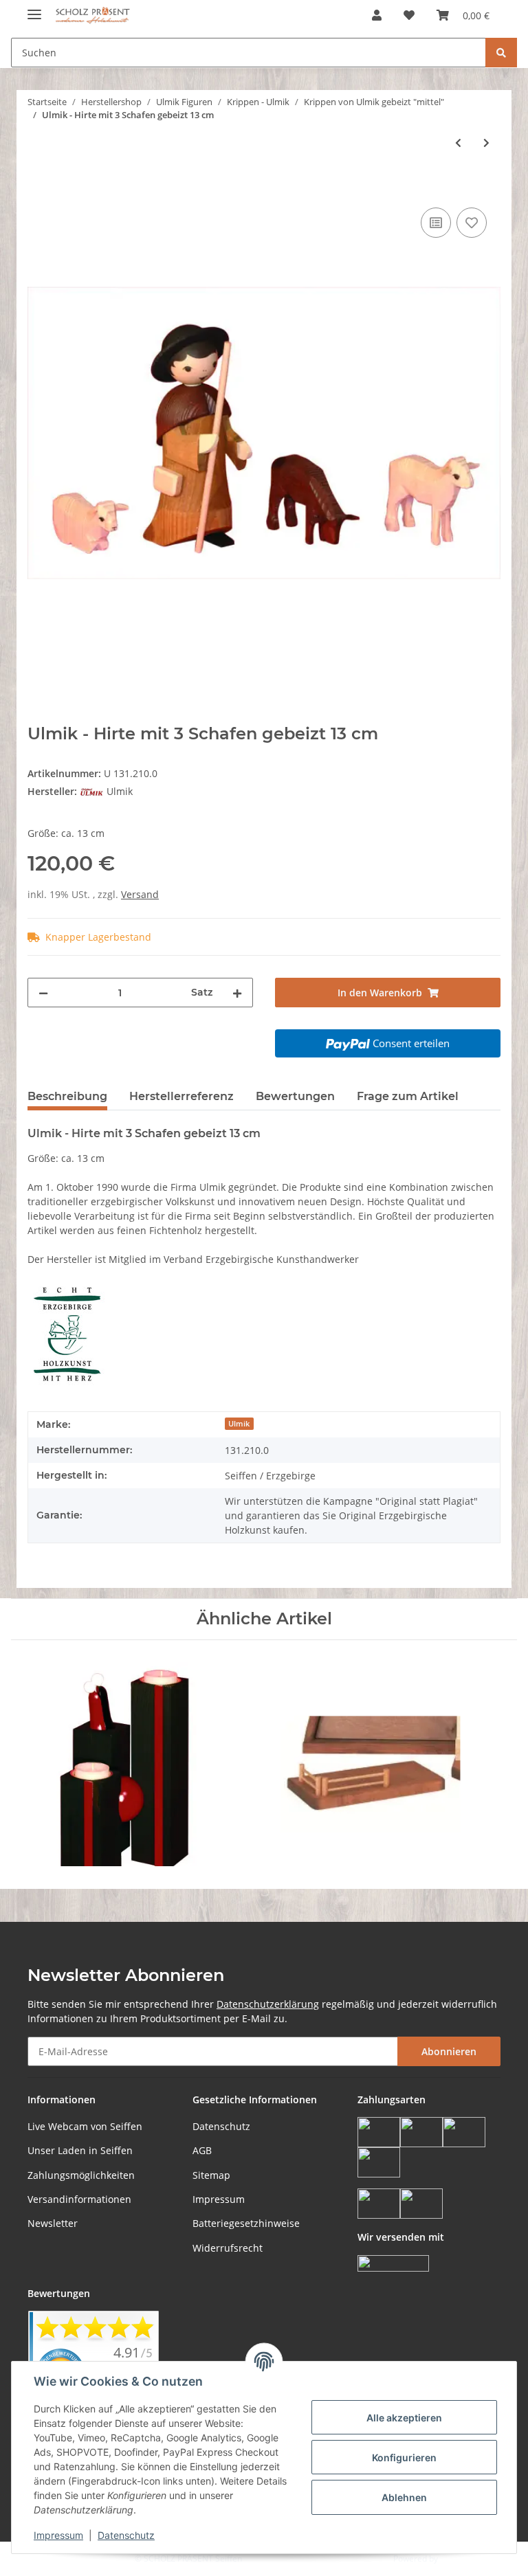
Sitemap (211, 2175)
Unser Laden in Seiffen (80, 2150)
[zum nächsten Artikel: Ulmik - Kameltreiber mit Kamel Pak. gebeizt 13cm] (486, 143)
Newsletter (53, 2223)
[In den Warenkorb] (38, 189)
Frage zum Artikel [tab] (408, 1096)
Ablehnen (404, 2497)
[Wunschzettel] (409, 15)
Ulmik (239, 1424)
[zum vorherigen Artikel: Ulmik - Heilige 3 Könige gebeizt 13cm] (458, 143)
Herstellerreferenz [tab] (181, 1096)
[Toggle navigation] (34, 9)
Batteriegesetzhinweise (246, 2223)
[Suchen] (501, 53)
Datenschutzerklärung (268, 2004)
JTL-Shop (456, 2558)
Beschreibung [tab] (67, 1096)
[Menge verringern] (43, 993)
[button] (377, 15)
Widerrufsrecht (228, 2248)
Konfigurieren (404, 2457)
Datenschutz (221, 2126)
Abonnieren (449, 2051)
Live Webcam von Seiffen (85, 2126)
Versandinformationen (79, 2199)
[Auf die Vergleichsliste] (436, 223)
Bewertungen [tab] (295, 1096)
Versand (140, 894)
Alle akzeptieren (404, 2418)
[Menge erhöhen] (237, 993)
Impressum (219, 2199)
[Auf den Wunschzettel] (472, 223)
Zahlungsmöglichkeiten (81, 2175)
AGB (202, 2150)
